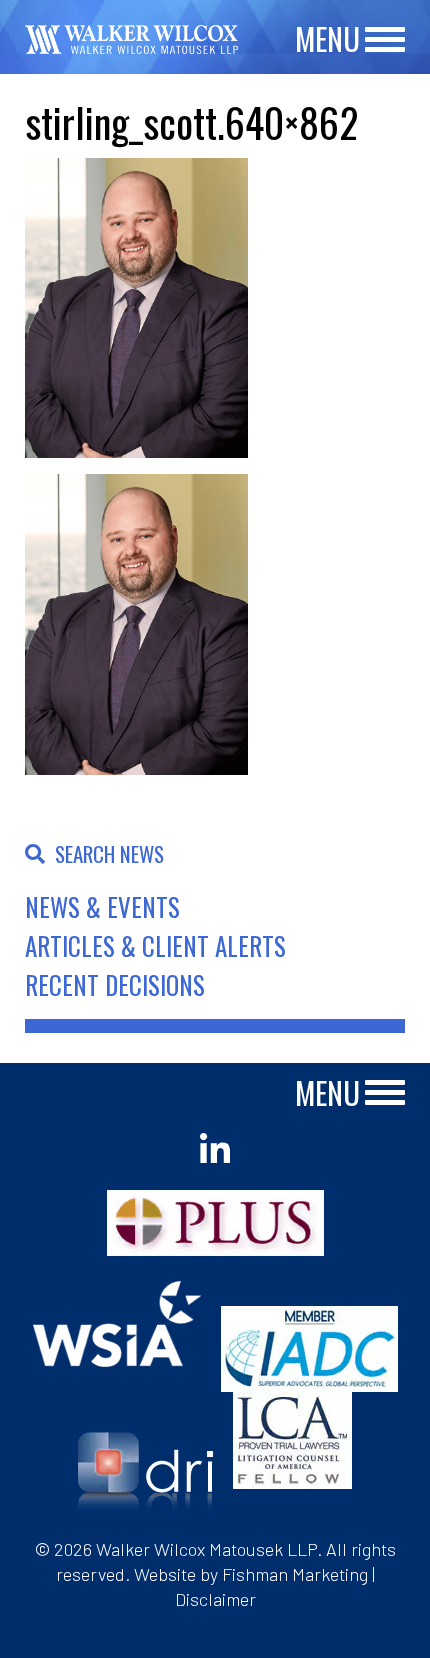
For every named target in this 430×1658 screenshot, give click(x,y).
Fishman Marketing (295, 1574)
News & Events (102, 906)
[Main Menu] (385, 40)
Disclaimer (215, 1599)
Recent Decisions (115, 984)
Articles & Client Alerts (155, 945)
